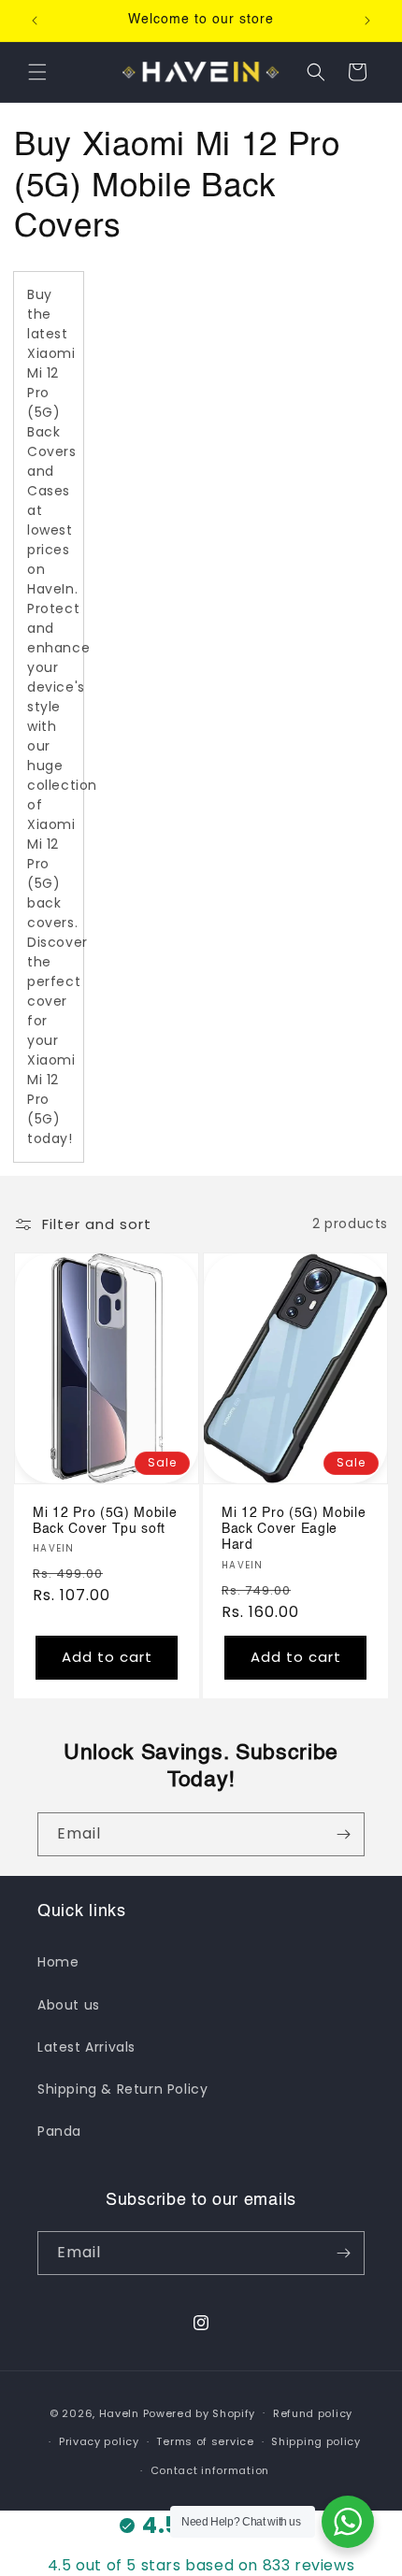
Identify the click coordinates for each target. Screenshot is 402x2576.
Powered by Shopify (200, 2412)
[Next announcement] (367, 21)
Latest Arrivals (86, 2047)
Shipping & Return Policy (122, 2089)
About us (69, 2005)
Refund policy (313, 2413)
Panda (59, 2131)
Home (58, 1962)
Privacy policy (99, 2441)
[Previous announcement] (35, 21)
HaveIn (119, 2412)
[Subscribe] (343, 1834)
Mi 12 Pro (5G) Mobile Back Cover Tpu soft (105, 1520)
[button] (37, 72)
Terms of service (205, 2441)
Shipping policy (316, 2441)
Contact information (210, 2470)
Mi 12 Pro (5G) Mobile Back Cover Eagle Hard (294, 1529)
